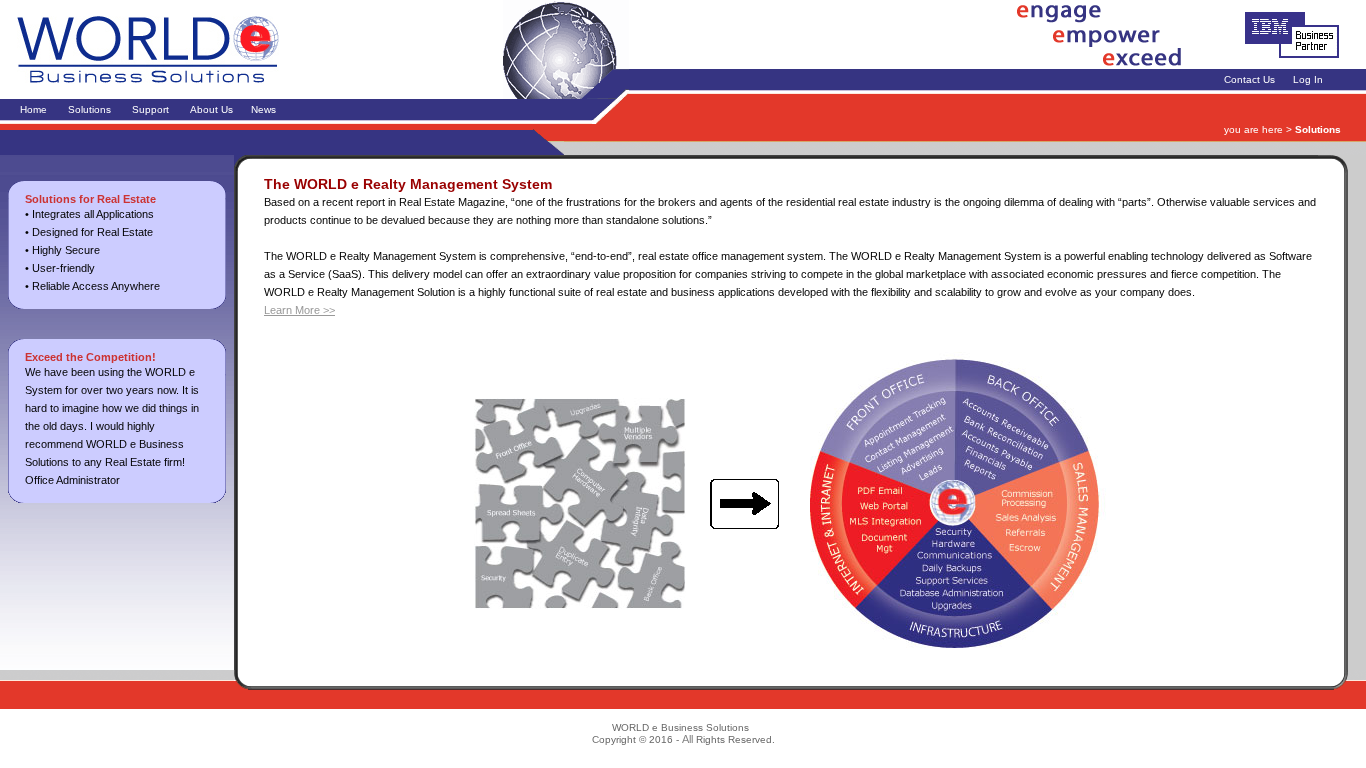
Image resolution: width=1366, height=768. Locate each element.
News (263, 109)
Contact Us (1249, 79)
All (687, 739)
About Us (211, 109)
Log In (1308, 79)
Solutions (89, 109)
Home (33, 109)
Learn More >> (299, 310)
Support (150, 109)
